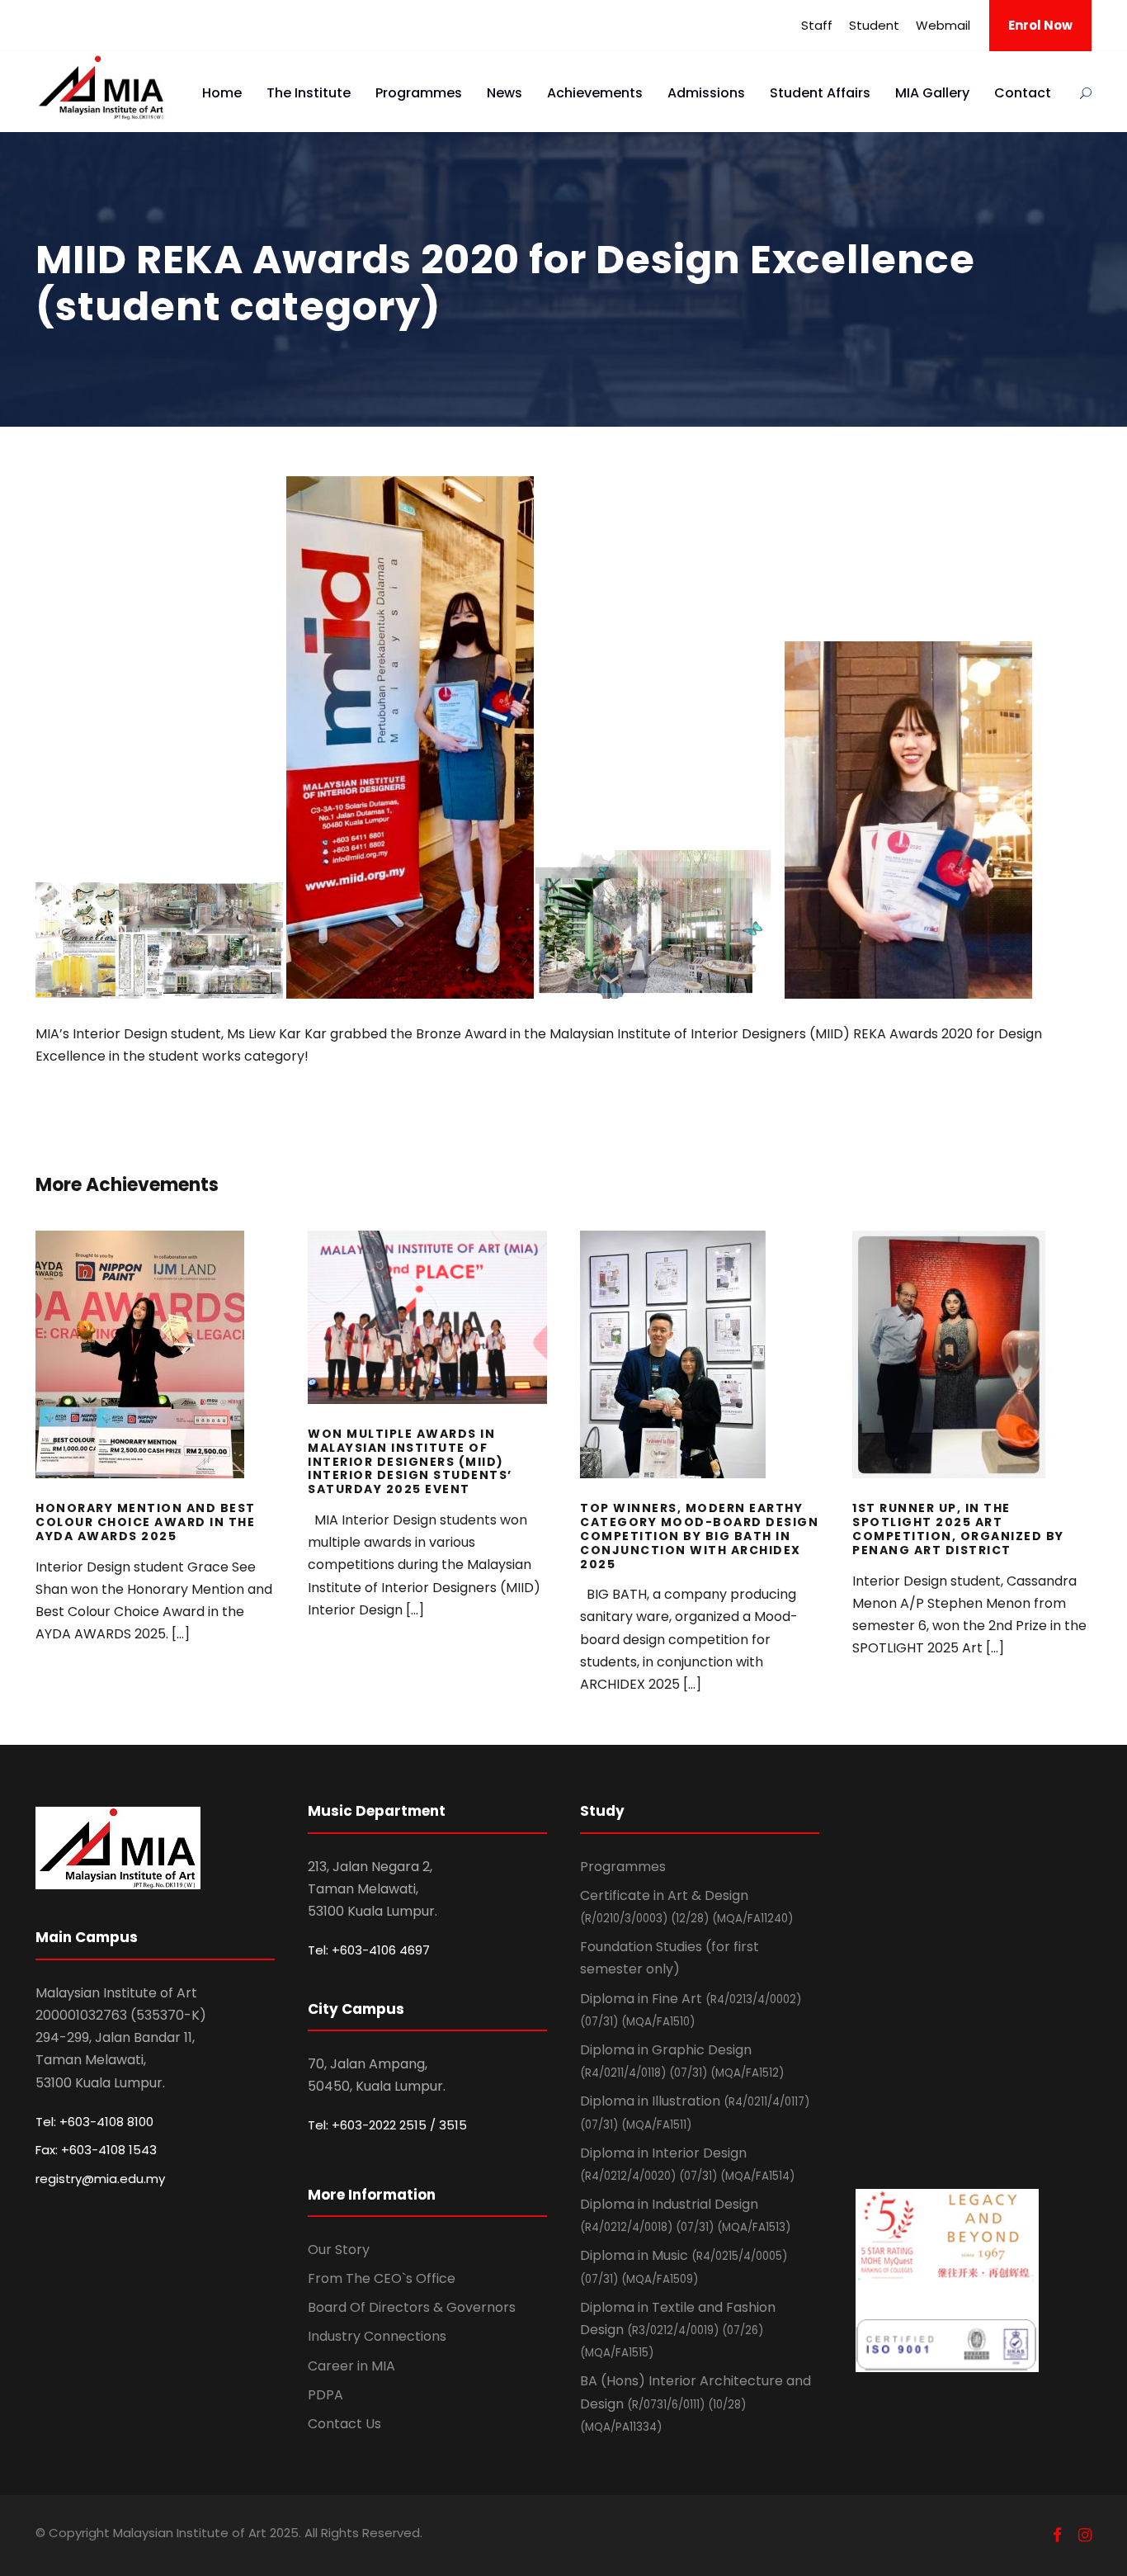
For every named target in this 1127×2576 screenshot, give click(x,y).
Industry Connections (377, 2336)
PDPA (325, 2395)
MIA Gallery (932, 93)
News (505, 93)
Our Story (339, 2250)
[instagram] (1085, 2535)
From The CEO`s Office (382, 2278)
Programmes (419, 93)
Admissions (706, 93)
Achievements (595, 93)
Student (874, 25)
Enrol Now (1040, 25)
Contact (1023, 93)
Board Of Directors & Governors (412, 2307)
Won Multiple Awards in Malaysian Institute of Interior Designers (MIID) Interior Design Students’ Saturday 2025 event (427, 1340)
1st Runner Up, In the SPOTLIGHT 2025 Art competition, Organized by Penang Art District (972, 1377)
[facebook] (1057, 2535)
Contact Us (344, 2424)
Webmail (943, 25)
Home (222, 93)
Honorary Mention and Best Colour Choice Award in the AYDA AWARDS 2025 (156, 1377)
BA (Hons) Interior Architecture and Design (696, 2403)
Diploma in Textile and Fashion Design (678, 2329)
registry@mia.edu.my (100, 2179)
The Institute (309, 93)
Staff (817, 25)
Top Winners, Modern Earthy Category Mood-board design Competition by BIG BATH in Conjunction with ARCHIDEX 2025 (700, 1377)
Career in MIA (351, 2366)
